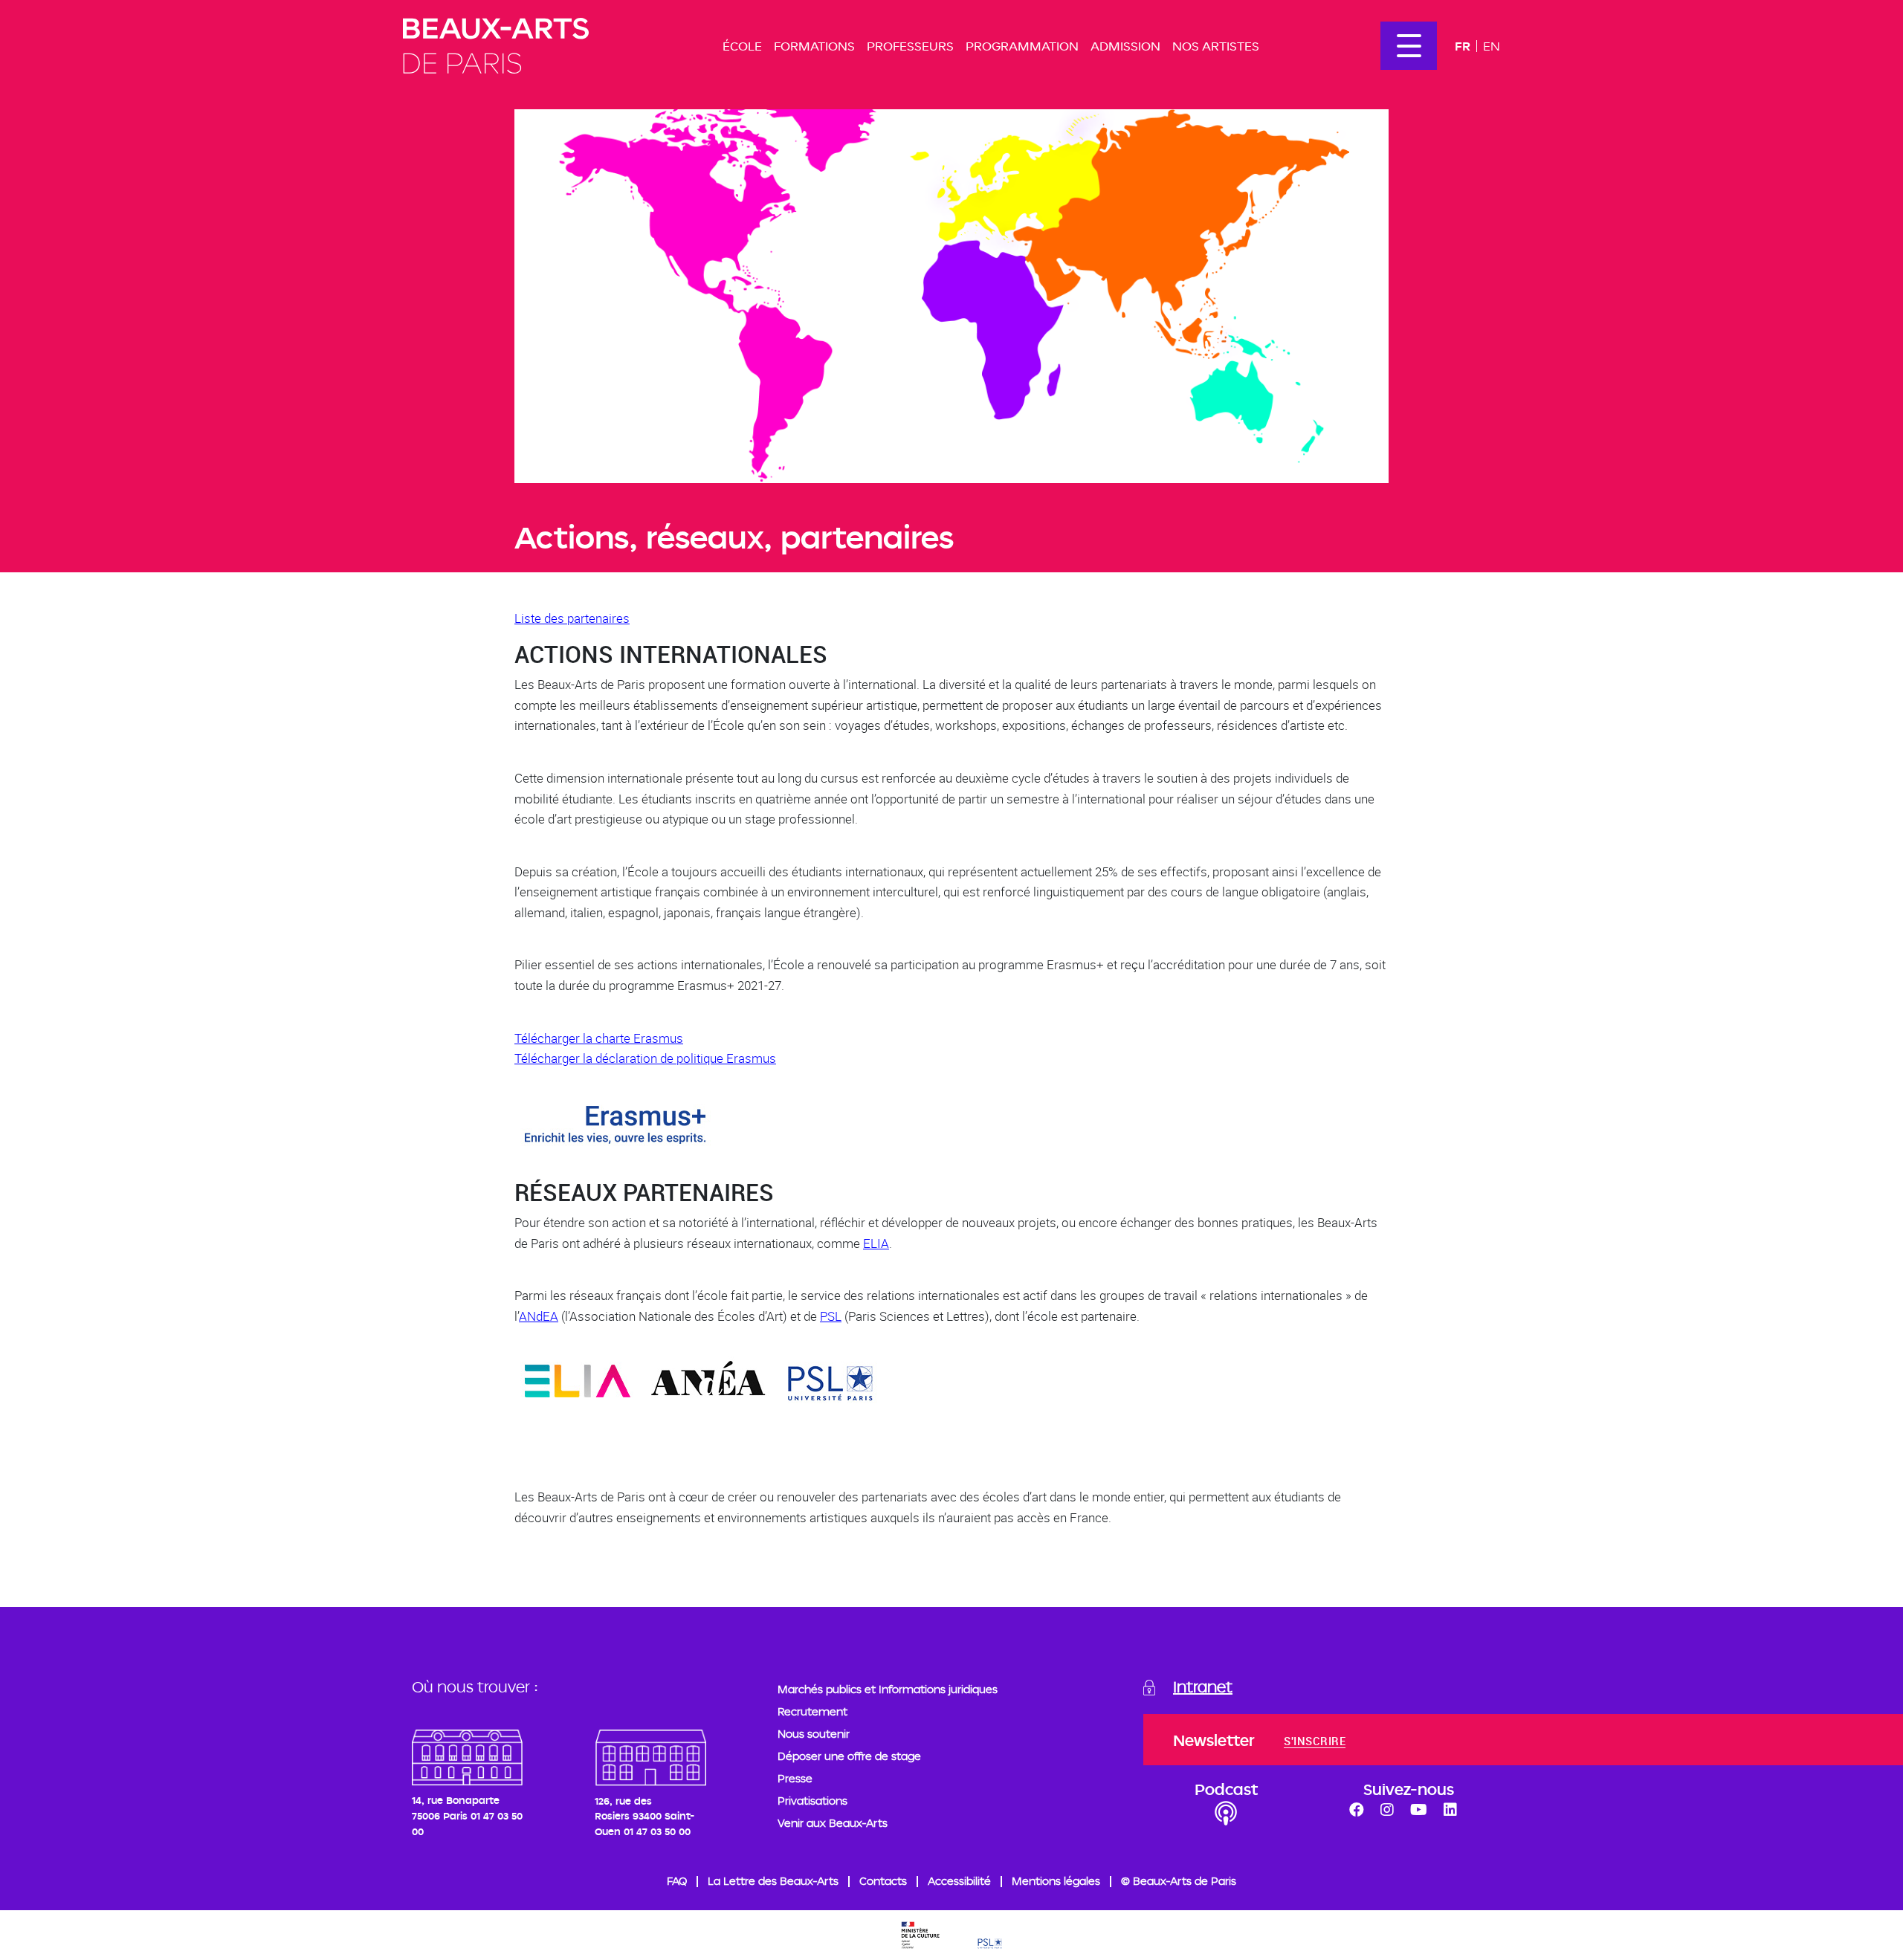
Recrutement (812, 1711)
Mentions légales (1056, 1881)
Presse (795, 1778)
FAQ (677, 1881)
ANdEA (539, 1316)
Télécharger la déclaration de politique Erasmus (645, 1058)
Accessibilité (959, 1881)
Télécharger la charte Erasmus (599, 1038)
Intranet (1203, 1686)
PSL (831, 1316)
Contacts (883, 1881)
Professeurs (910, 46)
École (742, 46)
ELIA (876, 1243)
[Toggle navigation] (1409, 46)
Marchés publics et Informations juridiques (888, 1689)
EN (1492, 46)
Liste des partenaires (572, 618)
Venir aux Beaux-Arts (833, 1823)
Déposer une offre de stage (849, 1756)
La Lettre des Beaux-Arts (773, 1881)
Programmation (1022, 46)
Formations (814, 46)
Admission (1125, 46)
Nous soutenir (814, 1734)
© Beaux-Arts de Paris (1179, 1881)
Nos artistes (1216, 46)
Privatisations (812, 1801)
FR (1463, 46)
